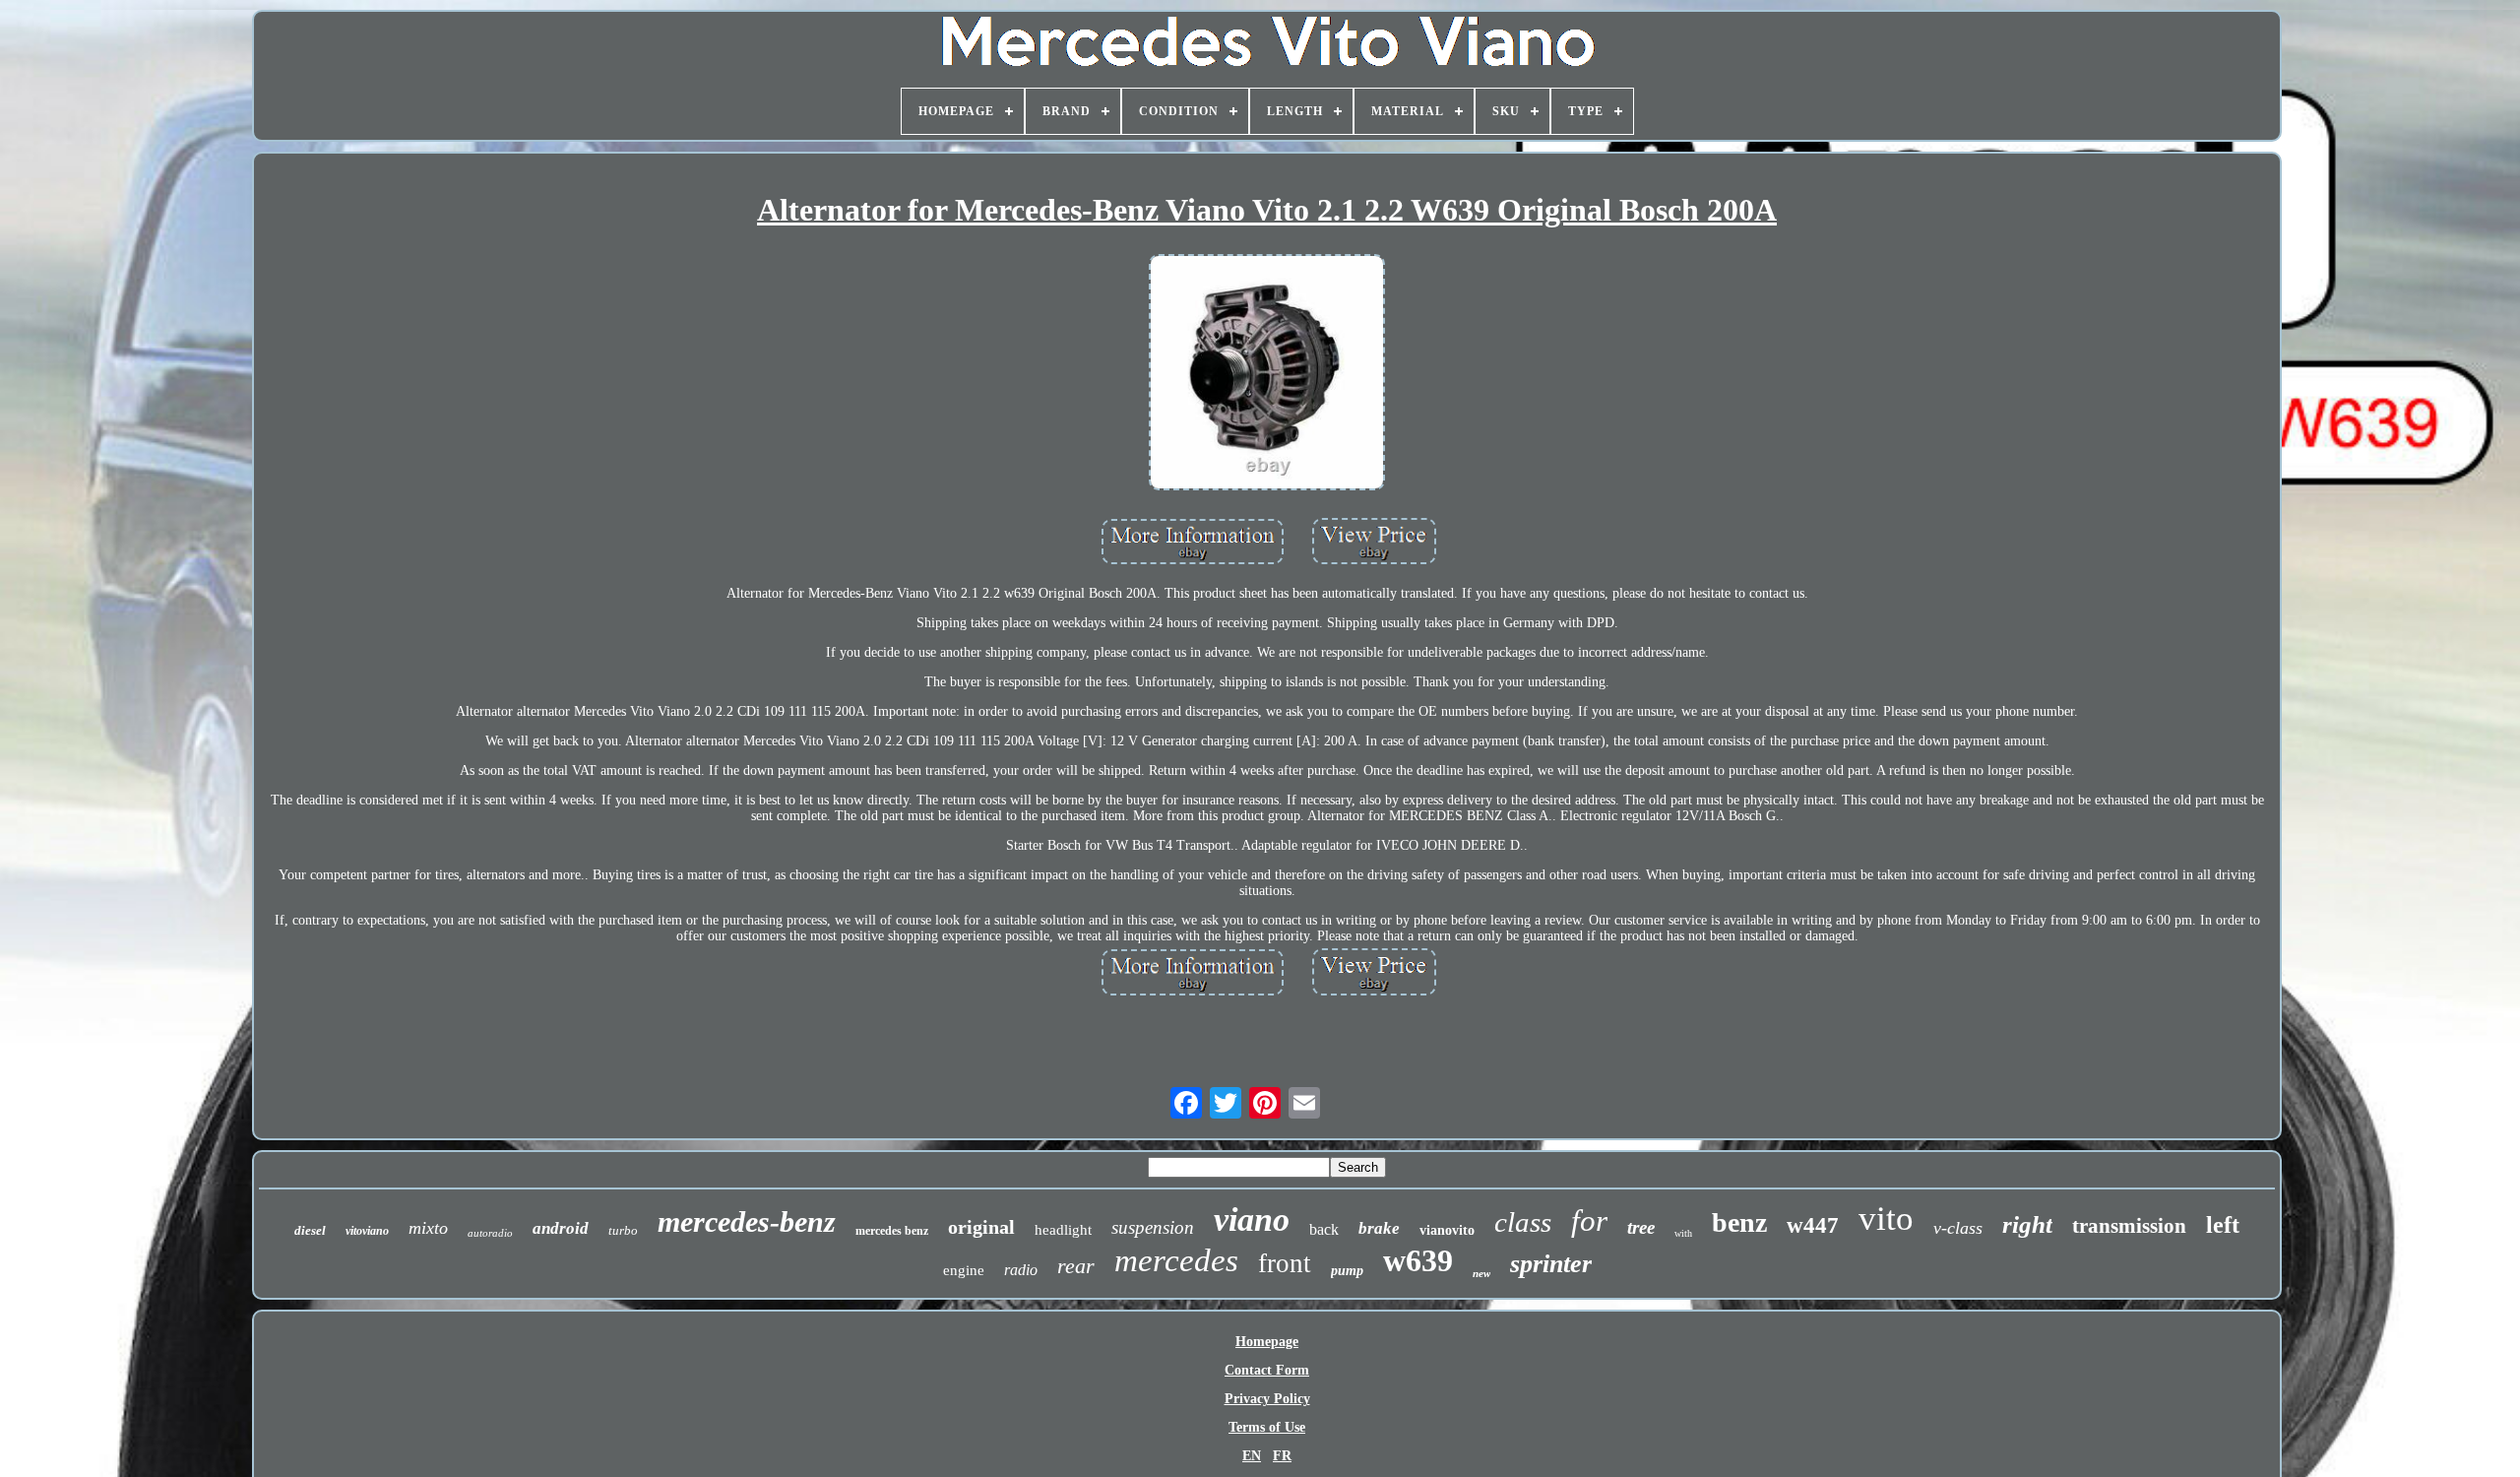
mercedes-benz (747, 1221)
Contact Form (1267, 1370)
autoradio (490, 1233)
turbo (623, 1230)
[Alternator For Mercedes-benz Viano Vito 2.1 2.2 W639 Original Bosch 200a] (1267, 374)
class (1523, 1222)
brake (1379, 1228)
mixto (428, 1228)
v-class (1958, 1228)
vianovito (1447, 1230)
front (1285, 1263)
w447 (1813, 1225)
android (561, 1228)
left (2223, 1225)
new (1481, 1273)
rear (1076, 1266)
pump (1347, 1271)
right (2027, 1224)
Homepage (1267, 1342)
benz (1739, 1222)
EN (1252, 1456)
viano (1252, 1220)
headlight (1063, 1230)
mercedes (1176, 1260)
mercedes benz (892, 1231)
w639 (1418, 1260)
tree (1641, 1227)
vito (1886, 1219)
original (981, 1227)
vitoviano (367, 1231)
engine (964, 1270)
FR (1282, 1456)
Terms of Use (1267, 1427)
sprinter (1551, 1264)
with (1683, 1233)
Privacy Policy (1267, 1399)
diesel (310, 1230)
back (1324, 1229)
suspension (1153, 1227)
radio (1021, 1270)
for (1589, 1220)
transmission (2129, 1226)
